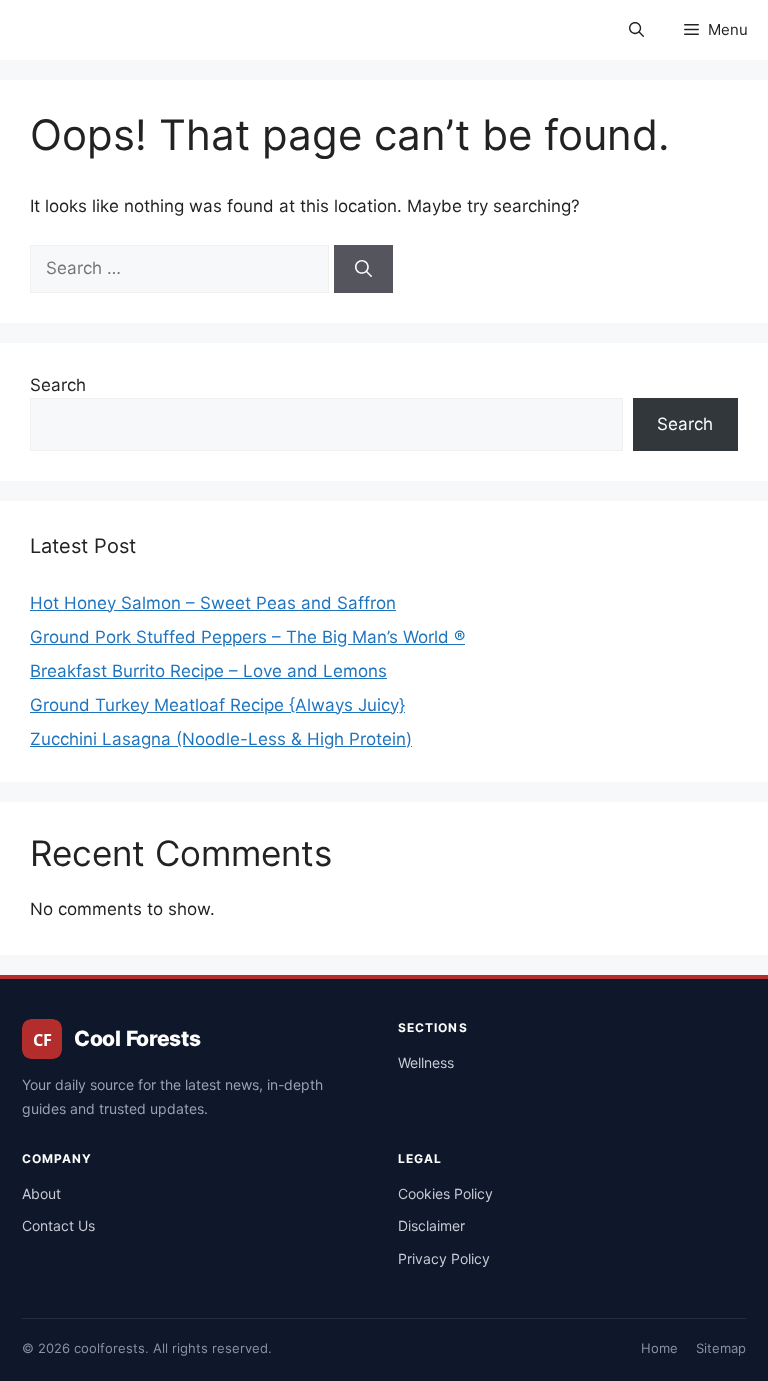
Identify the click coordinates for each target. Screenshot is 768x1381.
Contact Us (58, 1225)
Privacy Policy (444, 1258)
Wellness (426, 1062)
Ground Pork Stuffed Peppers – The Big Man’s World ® (247, 637)
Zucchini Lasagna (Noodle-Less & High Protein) (221, 739)
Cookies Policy (445, 1193)
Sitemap (721, 1348)
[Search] (363, 269)
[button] (636, 30)
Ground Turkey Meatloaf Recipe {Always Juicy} (217, 705)
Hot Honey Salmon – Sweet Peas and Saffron (213, 603)
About (41, 1193)
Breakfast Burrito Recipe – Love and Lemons (208, 671)
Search (58, 385)
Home (659, 1348)
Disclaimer (431, 1225)
